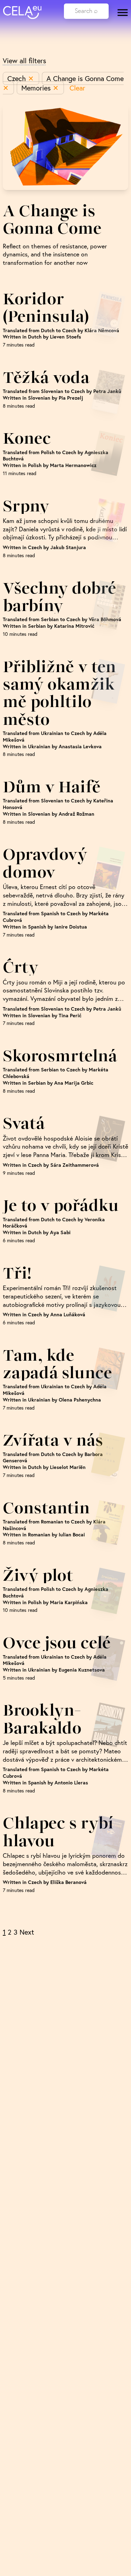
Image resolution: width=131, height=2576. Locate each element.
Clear (77, 88)
